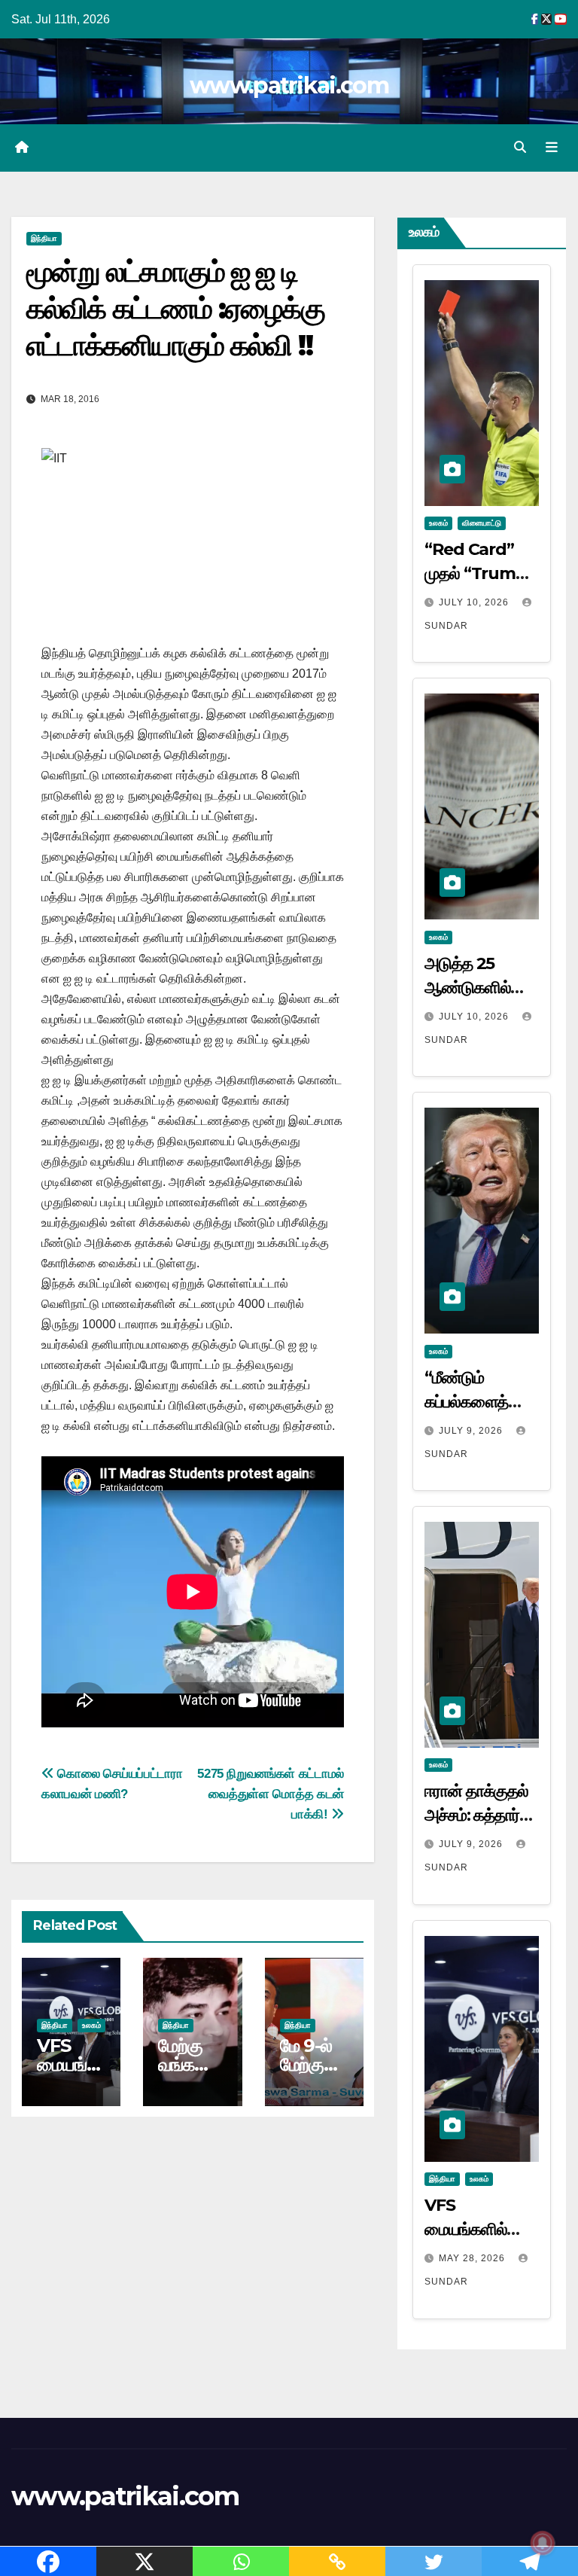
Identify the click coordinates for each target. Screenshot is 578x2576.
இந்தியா (44, 238)
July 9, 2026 (472, 1431)
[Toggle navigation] (552, 148)
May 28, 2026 (473, 2258)
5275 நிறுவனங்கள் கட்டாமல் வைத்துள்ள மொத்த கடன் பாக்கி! (271, 1794)
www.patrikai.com (289, 85)
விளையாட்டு (482, 523)
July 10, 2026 (475, 602)
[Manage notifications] (543, 2543)
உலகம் (91, 2025)
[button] (520, 147)
